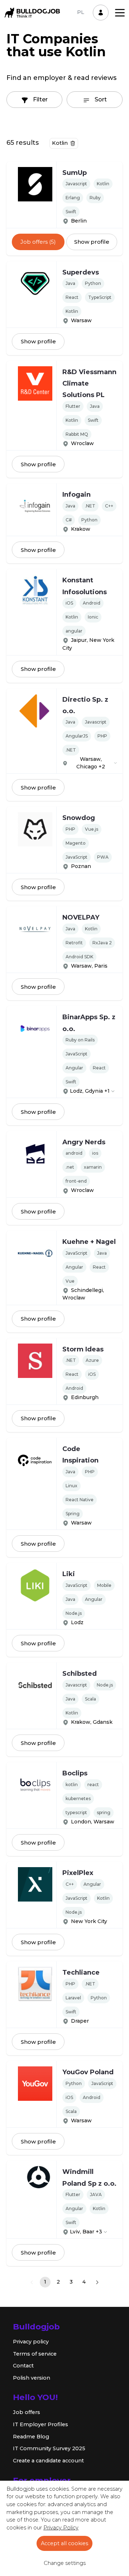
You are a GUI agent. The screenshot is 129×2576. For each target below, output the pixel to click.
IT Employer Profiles (40, 2424)
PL (81, 12)
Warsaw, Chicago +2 (91, 763)
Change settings (65, 2563)
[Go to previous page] (32, 2282)
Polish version (32, 2378)
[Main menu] (120, 13)
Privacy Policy (61, 2528)
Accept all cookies (64, 2543)
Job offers (27, 2412)
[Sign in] (101, 13)
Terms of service (35, 2354)
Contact (23, 2366)
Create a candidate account (48, 2461)
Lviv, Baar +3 (86, 2232)
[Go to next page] (97, 2282)
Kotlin (60, 143)
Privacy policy (31, 2342)
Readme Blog (31, 2437)
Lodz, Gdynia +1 (90, 1091)
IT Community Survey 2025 (49, 2448)
